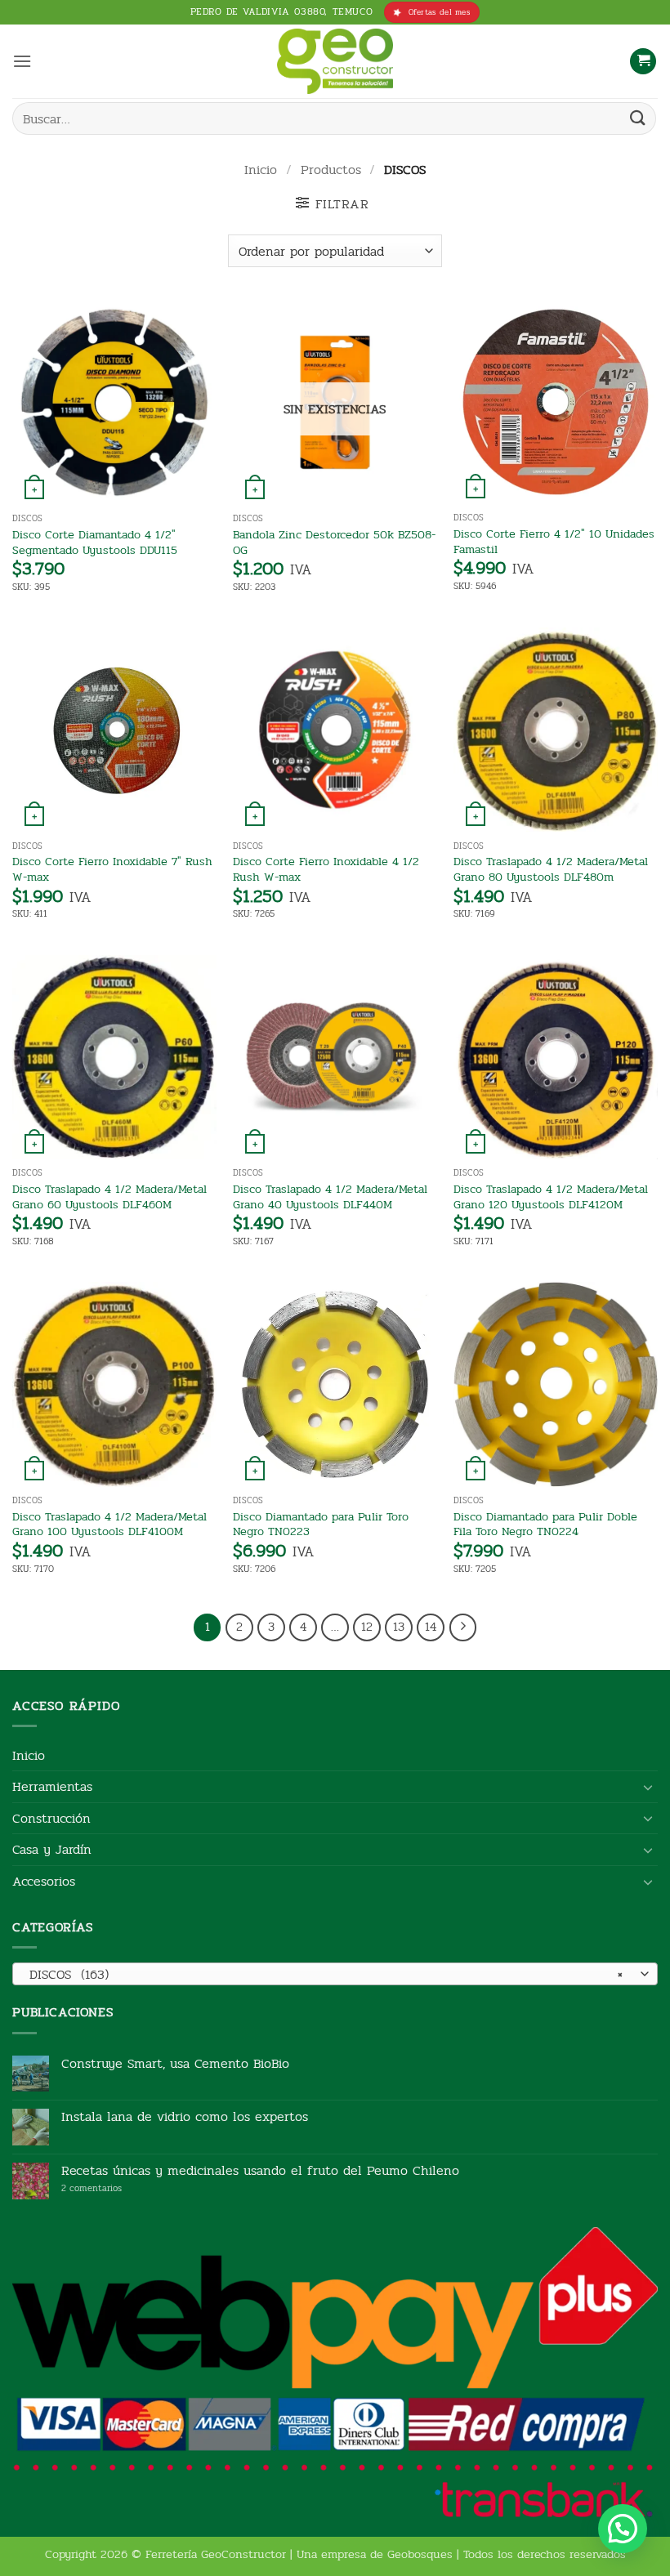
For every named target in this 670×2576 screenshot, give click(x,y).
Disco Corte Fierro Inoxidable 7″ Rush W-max (112, 869)
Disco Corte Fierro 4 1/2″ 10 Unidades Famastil (554, 541)
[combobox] (335, 1974)
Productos (331, 170)
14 (431, 1627)
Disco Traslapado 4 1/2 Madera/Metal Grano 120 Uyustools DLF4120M (551, 1196)
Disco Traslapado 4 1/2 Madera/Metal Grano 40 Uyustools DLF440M (330, 1196)
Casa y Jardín (52, 1849)
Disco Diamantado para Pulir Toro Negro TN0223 (321, 1524)
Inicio (261, 170)
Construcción (51, 1818)
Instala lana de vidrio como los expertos (185, 2116)
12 (367, 1627)
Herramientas (52, 1786)
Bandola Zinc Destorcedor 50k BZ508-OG (334, 542)
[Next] (463, 1627)
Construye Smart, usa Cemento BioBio (175, 2063)
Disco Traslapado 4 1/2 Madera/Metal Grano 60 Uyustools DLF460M (109, 1196)
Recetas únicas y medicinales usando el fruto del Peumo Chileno (260, 2170)
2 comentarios (116, 2188)
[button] (22, 61)
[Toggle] (648, 1787)
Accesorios (44, 1881)
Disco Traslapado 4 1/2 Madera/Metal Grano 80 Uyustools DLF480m (551, 869)
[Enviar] (638, 118)
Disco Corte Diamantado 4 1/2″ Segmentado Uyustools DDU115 (95, 542)
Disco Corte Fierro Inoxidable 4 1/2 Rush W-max (326, 869)
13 (399, 1627)
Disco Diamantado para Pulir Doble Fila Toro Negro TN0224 (545, 1524)
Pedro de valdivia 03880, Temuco (282, 11)
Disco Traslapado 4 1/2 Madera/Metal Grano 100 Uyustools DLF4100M (109, 1524)
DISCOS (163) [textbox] (326, 1974)
